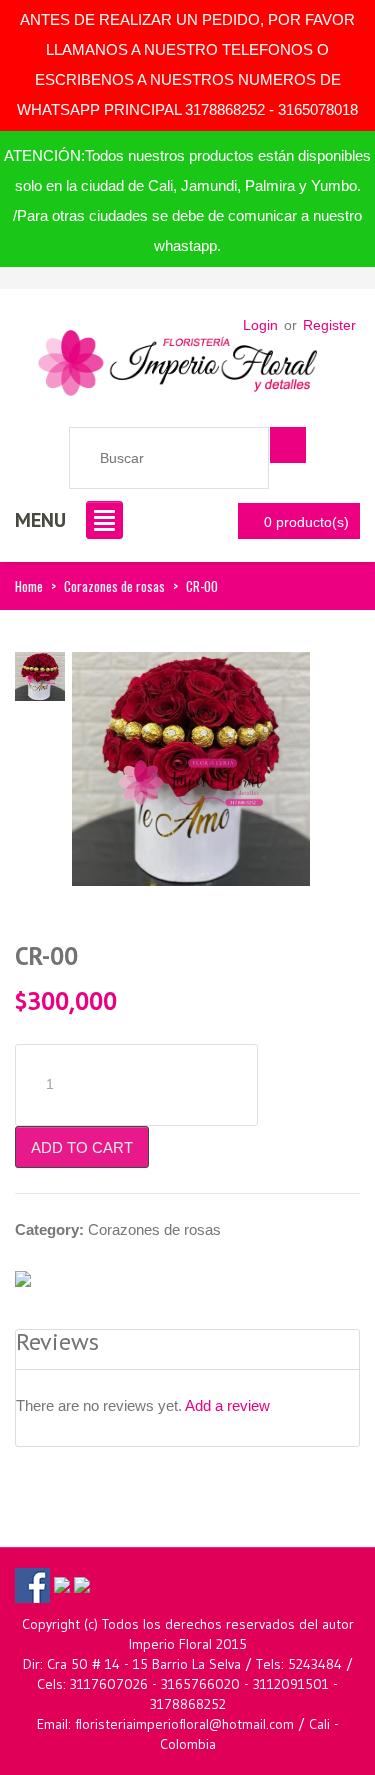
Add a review (227, 1405)
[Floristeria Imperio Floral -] (178, 357)
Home (29, 586)
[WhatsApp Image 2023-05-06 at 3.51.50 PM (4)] (191, 767)
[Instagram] (82, 1583)
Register (329, 325)
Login (260, 325)
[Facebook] (32, 1583)
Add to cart (82, 1147)
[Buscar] (288, 445)
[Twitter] (62, 1583)
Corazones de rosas (114, 586)
